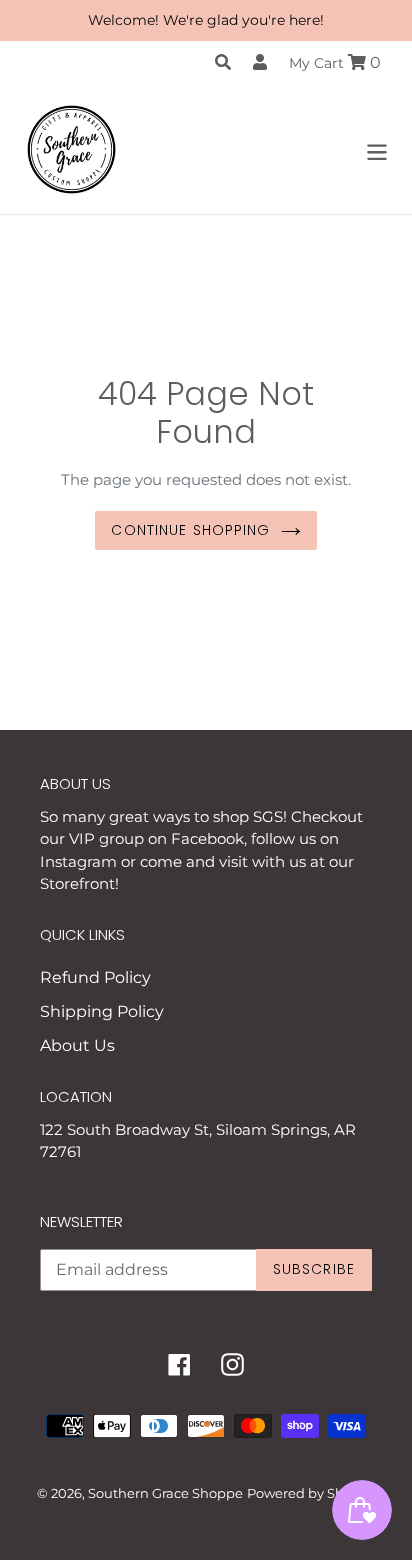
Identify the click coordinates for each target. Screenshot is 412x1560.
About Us (77, 1045)
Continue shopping (190, 530)
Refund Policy (95, 977)
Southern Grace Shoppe (165, 1493)
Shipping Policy (102, 1011)
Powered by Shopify (311, 1493)
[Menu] (377, 149)
